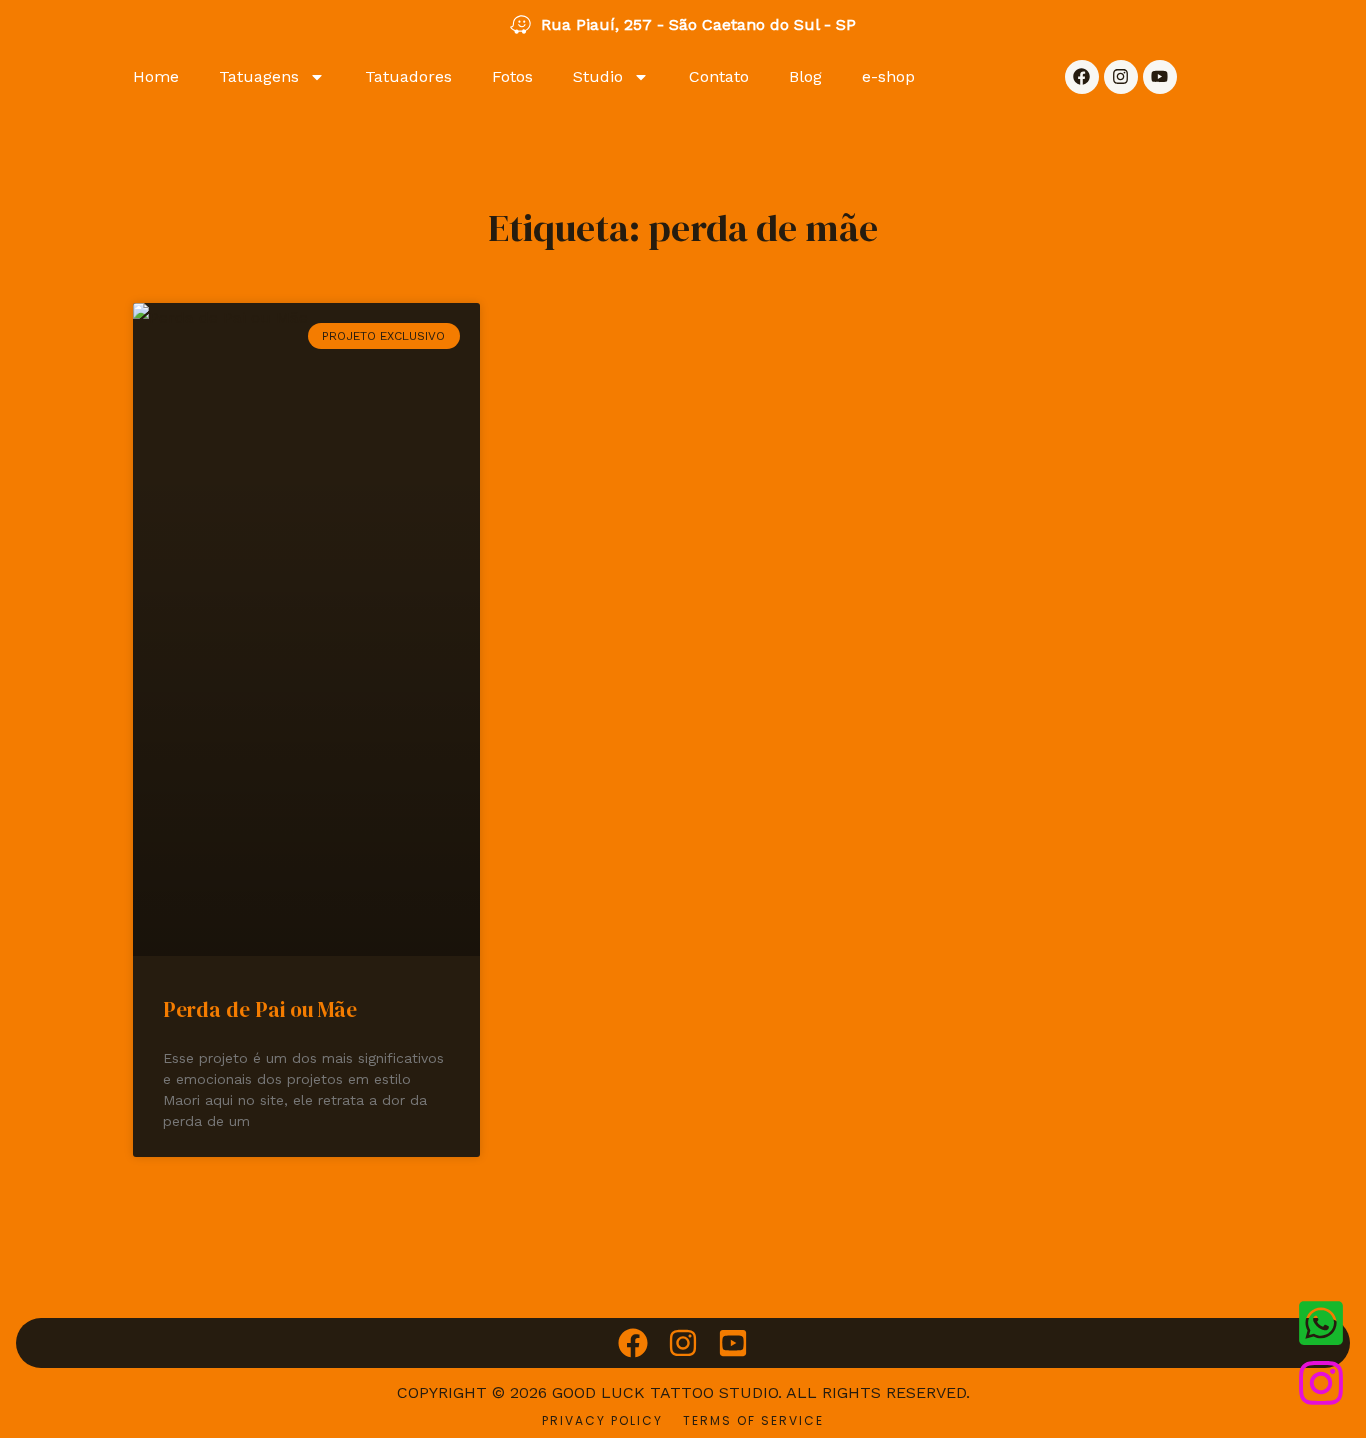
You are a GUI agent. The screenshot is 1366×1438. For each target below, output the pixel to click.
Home (156, 76)
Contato (719, 76)
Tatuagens (259, 76)
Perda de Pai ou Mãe (260, 1009)
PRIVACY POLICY (602, 1420)
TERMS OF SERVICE (753, 1420)
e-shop (888, 76)
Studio (598, 76)
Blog (805, 76)
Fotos (512, 76)
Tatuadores (408, 76)
